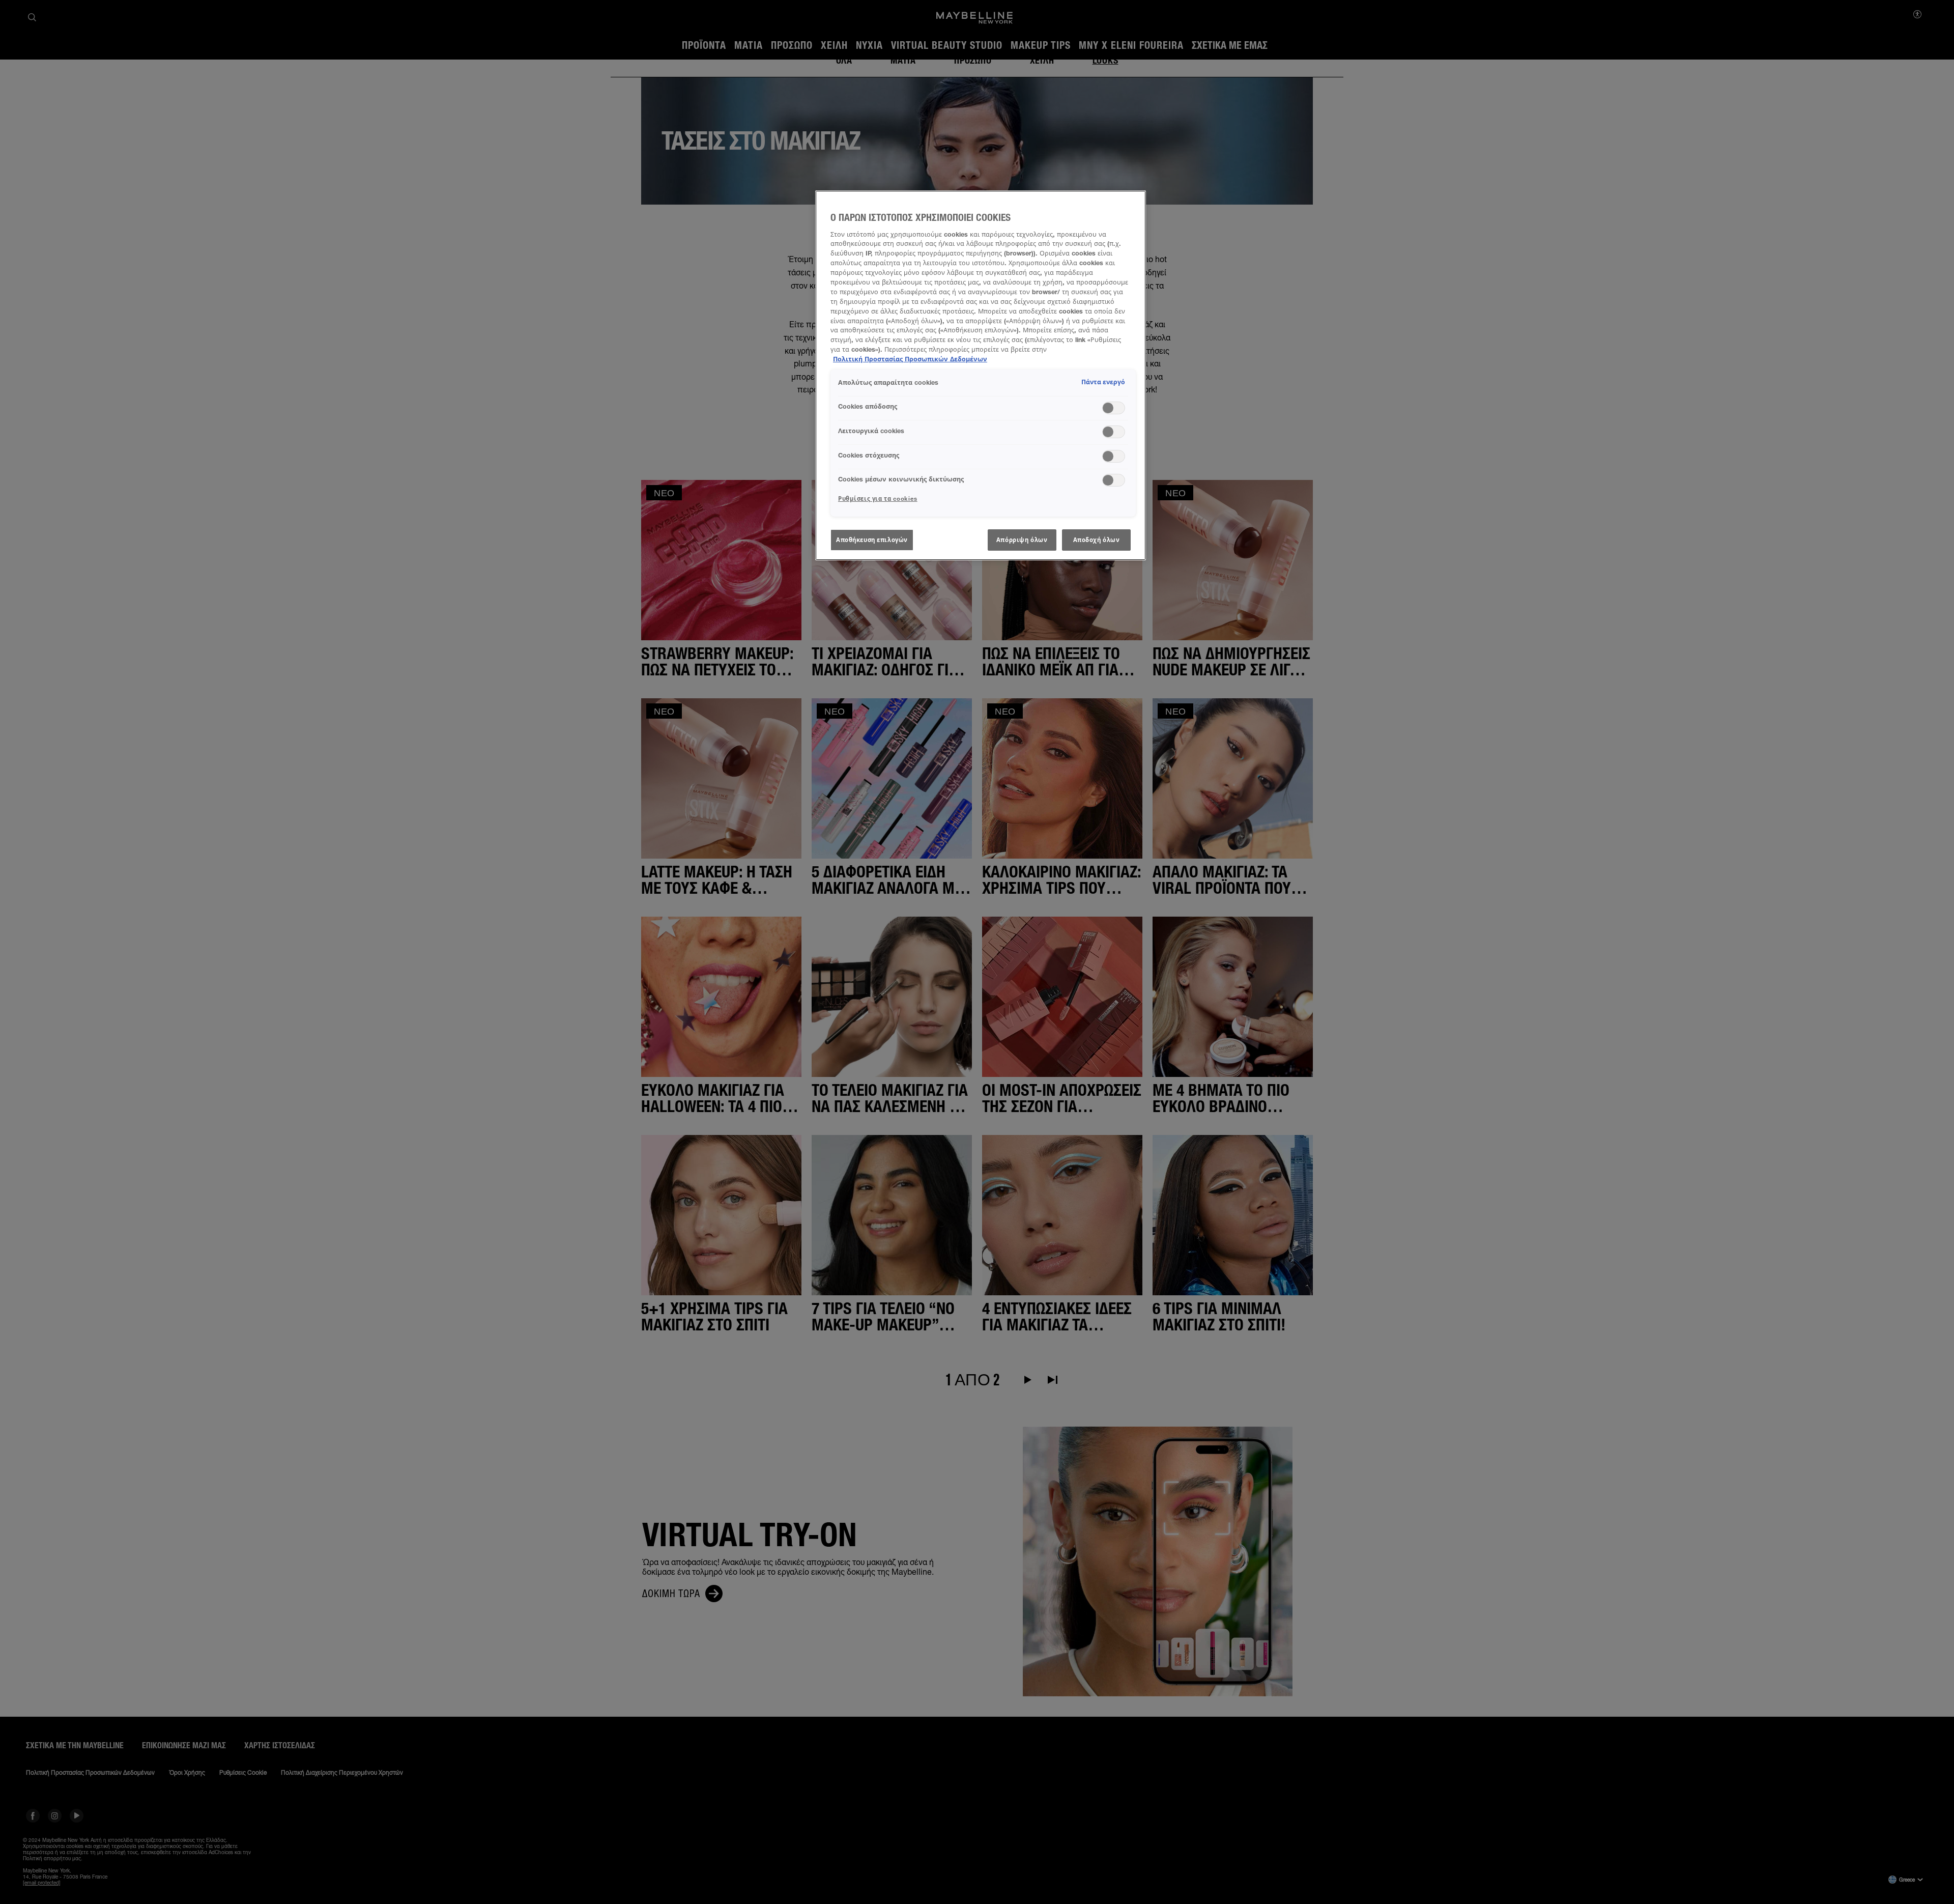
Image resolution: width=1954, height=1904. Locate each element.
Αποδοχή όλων (1097, 540)
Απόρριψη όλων (1022, 540)
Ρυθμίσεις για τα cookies (878, 499)
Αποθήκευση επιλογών (872, 540)
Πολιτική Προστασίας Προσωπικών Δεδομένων (910, 359)
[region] (981, 375)
